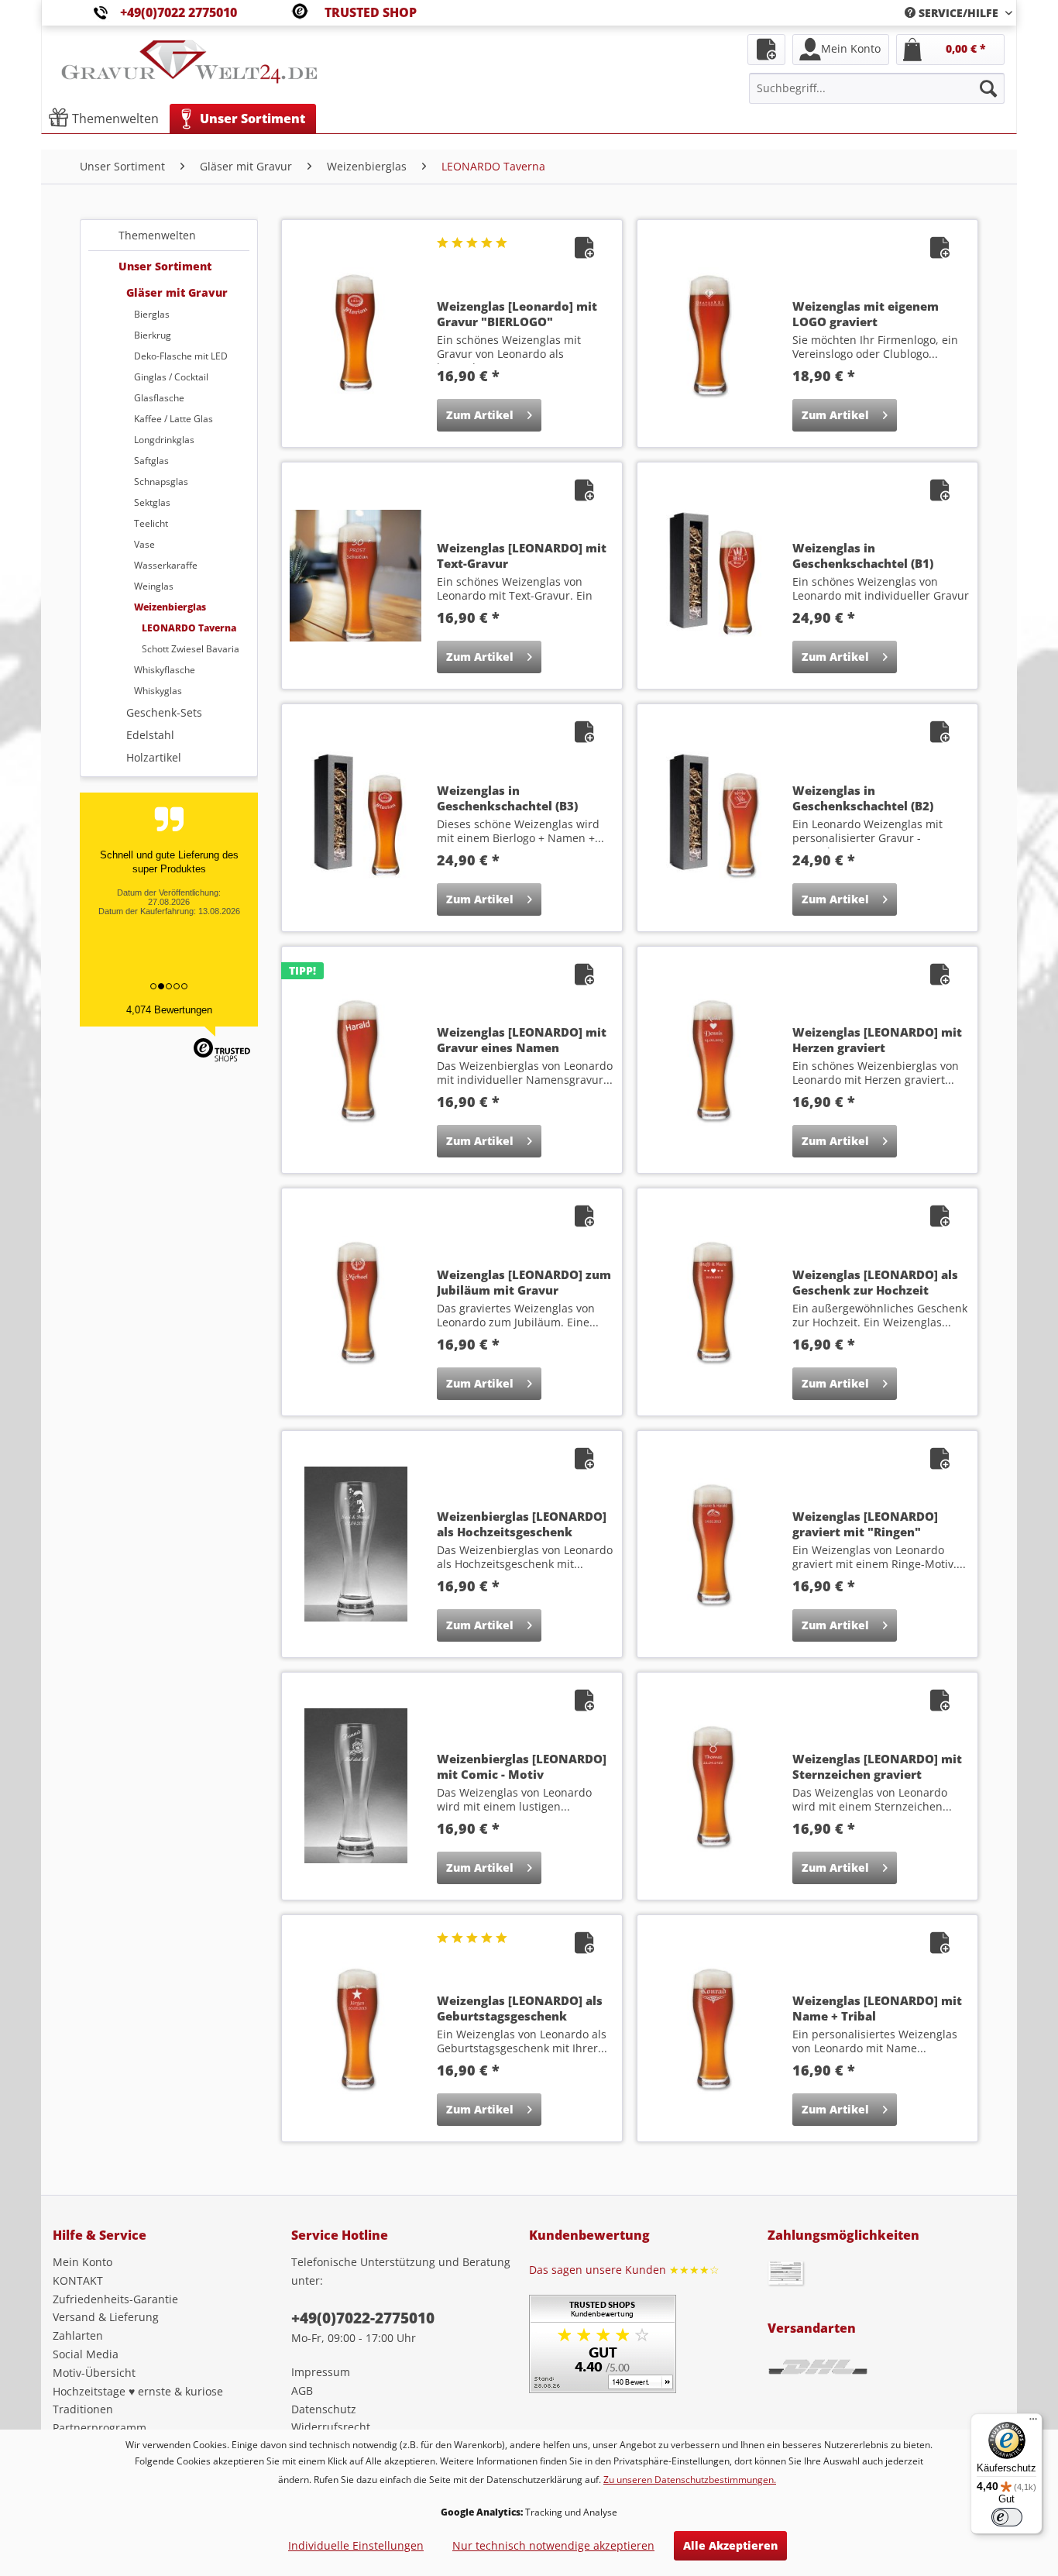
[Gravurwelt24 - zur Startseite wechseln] (189, 69)
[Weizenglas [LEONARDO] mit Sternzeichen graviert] (711, 1786)
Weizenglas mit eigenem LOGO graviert (866, 314)
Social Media (86, 2354)
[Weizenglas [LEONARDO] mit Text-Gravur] (356, 576)
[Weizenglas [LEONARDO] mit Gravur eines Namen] (356, 1060)
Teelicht (151, 523)
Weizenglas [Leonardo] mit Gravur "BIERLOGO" (517, 314)
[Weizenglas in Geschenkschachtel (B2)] (711, 817)
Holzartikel (154, 757)
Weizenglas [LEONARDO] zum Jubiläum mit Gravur (524, 1282)
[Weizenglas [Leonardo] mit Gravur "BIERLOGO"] (356, 333)
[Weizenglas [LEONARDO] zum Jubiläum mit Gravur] (356, 1302)
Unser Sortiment (165, 266)
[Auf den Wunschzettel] (586, 250)
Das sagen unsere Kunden (624, 2270)
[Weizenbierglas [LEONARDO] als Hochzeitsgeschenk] (356, 1544)
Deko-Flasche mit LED (181, 356)
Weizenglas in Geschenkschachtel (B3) (507, 798)
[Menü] (1033, 2423)
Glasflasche (159, 398)
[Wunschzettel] (766, 50)
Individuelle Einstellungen (356, 2545)
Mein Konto (82, 2262)
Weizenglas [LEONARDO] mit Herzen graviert (877, 1040)
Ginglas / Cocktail (171, 377)
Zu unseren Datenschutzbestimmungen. (690, 2480)
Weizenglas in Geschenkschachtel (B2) (863, 798)
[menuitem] (953, 13)
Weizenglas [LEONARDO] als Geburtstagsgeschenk (520, 2008)
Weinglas (154, 586)
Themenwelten (157, 235)
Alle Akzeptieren (730, 2545)
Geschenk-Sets (164, 712)
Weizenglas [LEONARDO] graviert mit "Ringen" (865, 1524)
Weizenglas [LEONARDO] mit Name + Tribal (877, 2008)
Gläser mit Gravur (177, 292)
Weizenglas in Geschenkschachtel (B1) (863, 555)
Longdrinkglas (164, 440)
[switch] (1007, 2517)
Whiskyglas (158, 691)
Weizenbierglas (170, 607)
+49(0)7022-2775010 (363, 2318)
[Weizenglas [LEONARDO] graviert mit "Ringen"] (711, 1544)
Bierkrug (153, 335)
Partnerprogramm (100, 2428)
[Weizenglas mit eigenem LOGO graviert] (711, 333)
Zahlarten (78, 2335)
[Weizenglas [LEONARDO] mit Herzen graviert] (711, 1060)
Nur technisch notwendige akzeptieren (553, 2545)
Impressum (321, 2372)
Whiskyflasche (165, 670)
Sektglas (152, 502)
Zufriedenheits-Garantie (115, 2299)
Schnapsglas (161, 481)
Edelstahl (150, 735)
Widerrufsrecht (331, 2427)
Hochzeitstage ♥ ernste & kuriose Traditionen (138, 2401)
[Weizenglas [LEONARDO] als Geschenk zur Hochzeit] (711, 1302)
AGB (302, 2390)
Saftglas (151, 461)
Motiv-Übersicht (94, 2373)
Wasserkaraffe (166, 565)
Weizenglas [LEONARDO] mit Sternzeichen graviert (877, 1766)
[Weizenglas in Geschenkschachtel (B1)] (711, 576)
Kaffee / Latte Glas (173, 419)
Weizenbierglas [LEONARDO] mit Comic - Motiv (522, 1766)
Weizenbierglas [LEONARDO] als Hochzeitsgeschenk (522, 1524)
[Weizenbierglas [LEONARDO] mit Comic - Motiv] (356, 1786)
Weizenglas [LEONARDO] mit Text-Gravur (522, 555)
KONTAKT (78, 2280)
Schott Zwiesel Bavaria (191, 649)
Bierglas (152, 314)
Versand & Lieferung (106, 2317)
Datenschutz (324, 2409)
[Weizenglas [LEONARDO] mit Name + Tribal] (711, 2028)
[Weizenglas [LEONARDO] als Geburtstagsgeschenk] (356, 2028)
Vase (144, 544)
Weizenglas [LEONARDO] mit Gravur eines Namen (522, 1040)
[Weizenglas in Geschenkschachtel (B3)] (356, 817)
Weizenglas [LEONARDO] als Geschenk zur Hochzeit (875, 1282)
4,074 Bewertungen (169, 1010)
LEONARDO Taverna (189, 628)
